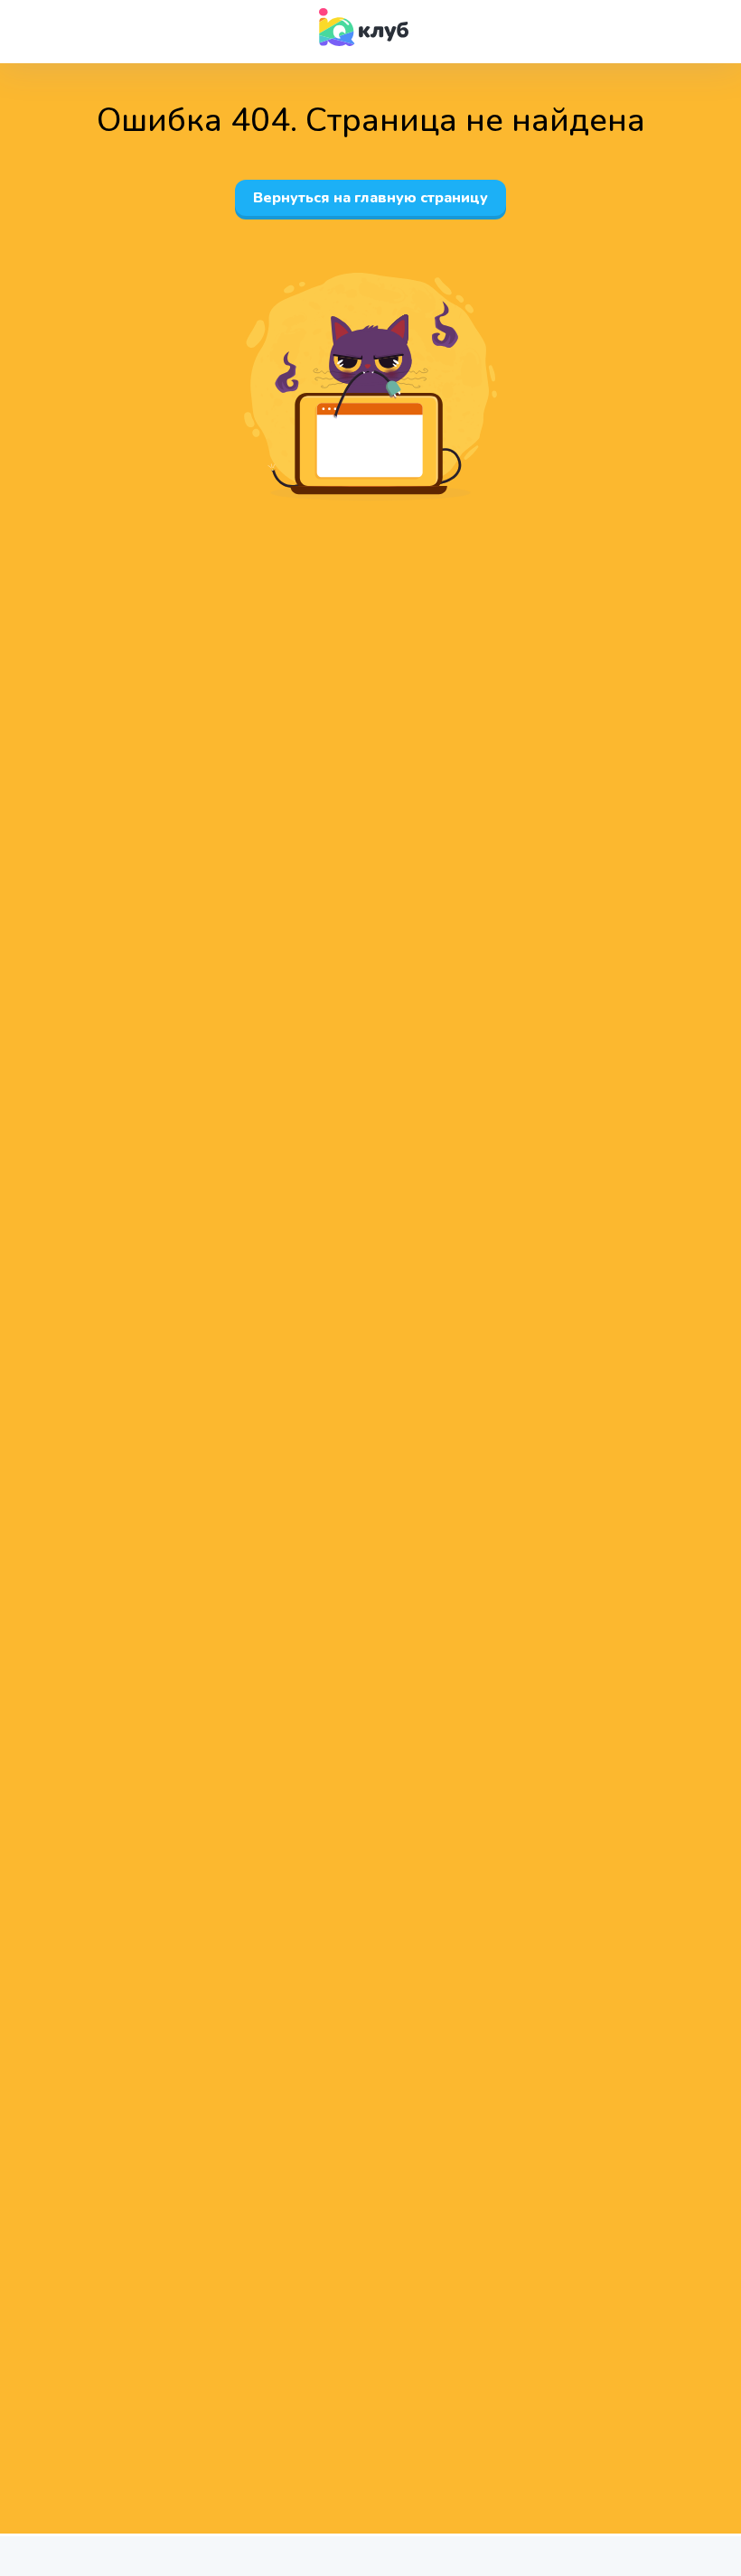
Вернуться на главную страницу (370, 198)
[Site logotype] (364, 27)
